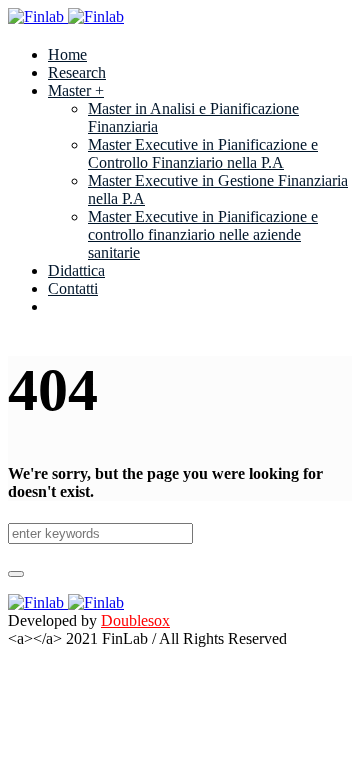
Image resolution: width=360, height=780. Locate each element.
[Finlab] (66, 16)
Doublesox (135, 620)
